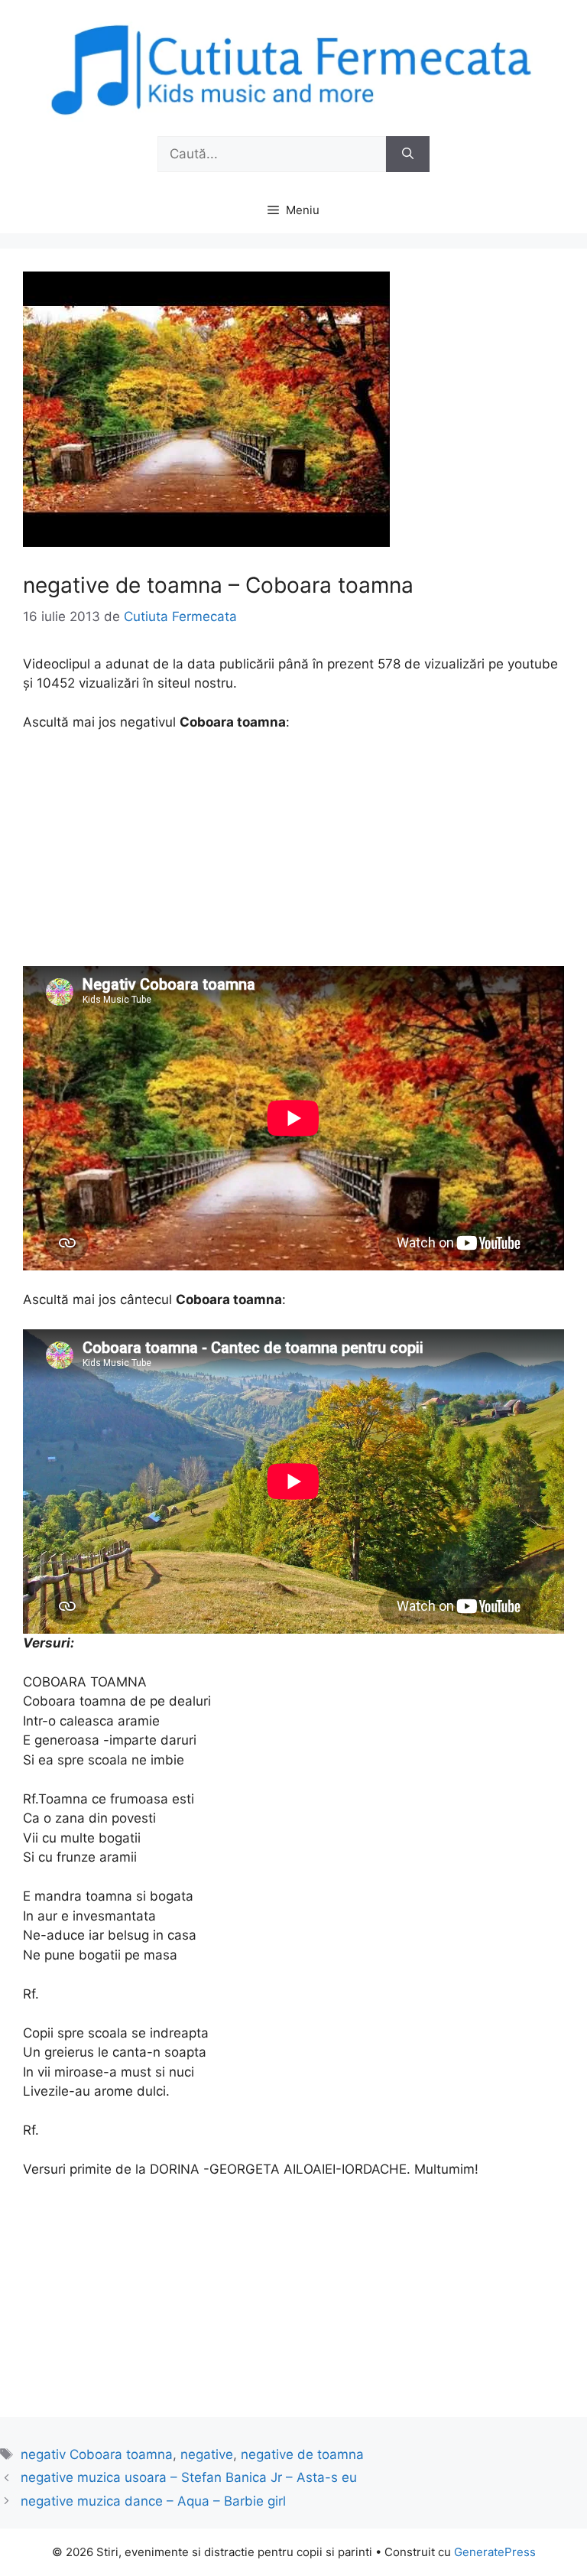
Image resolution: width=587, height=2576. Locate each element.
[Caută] (408, 154)
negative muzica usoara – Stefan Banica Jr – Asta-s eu (189, 2477)
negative (207, 2454)
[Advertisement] (293, 859)
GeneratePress (495, 2552)
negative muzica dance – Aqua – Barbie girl (153, 2501)
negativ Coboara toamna (97, 2454)
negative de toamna (302, 2454)
